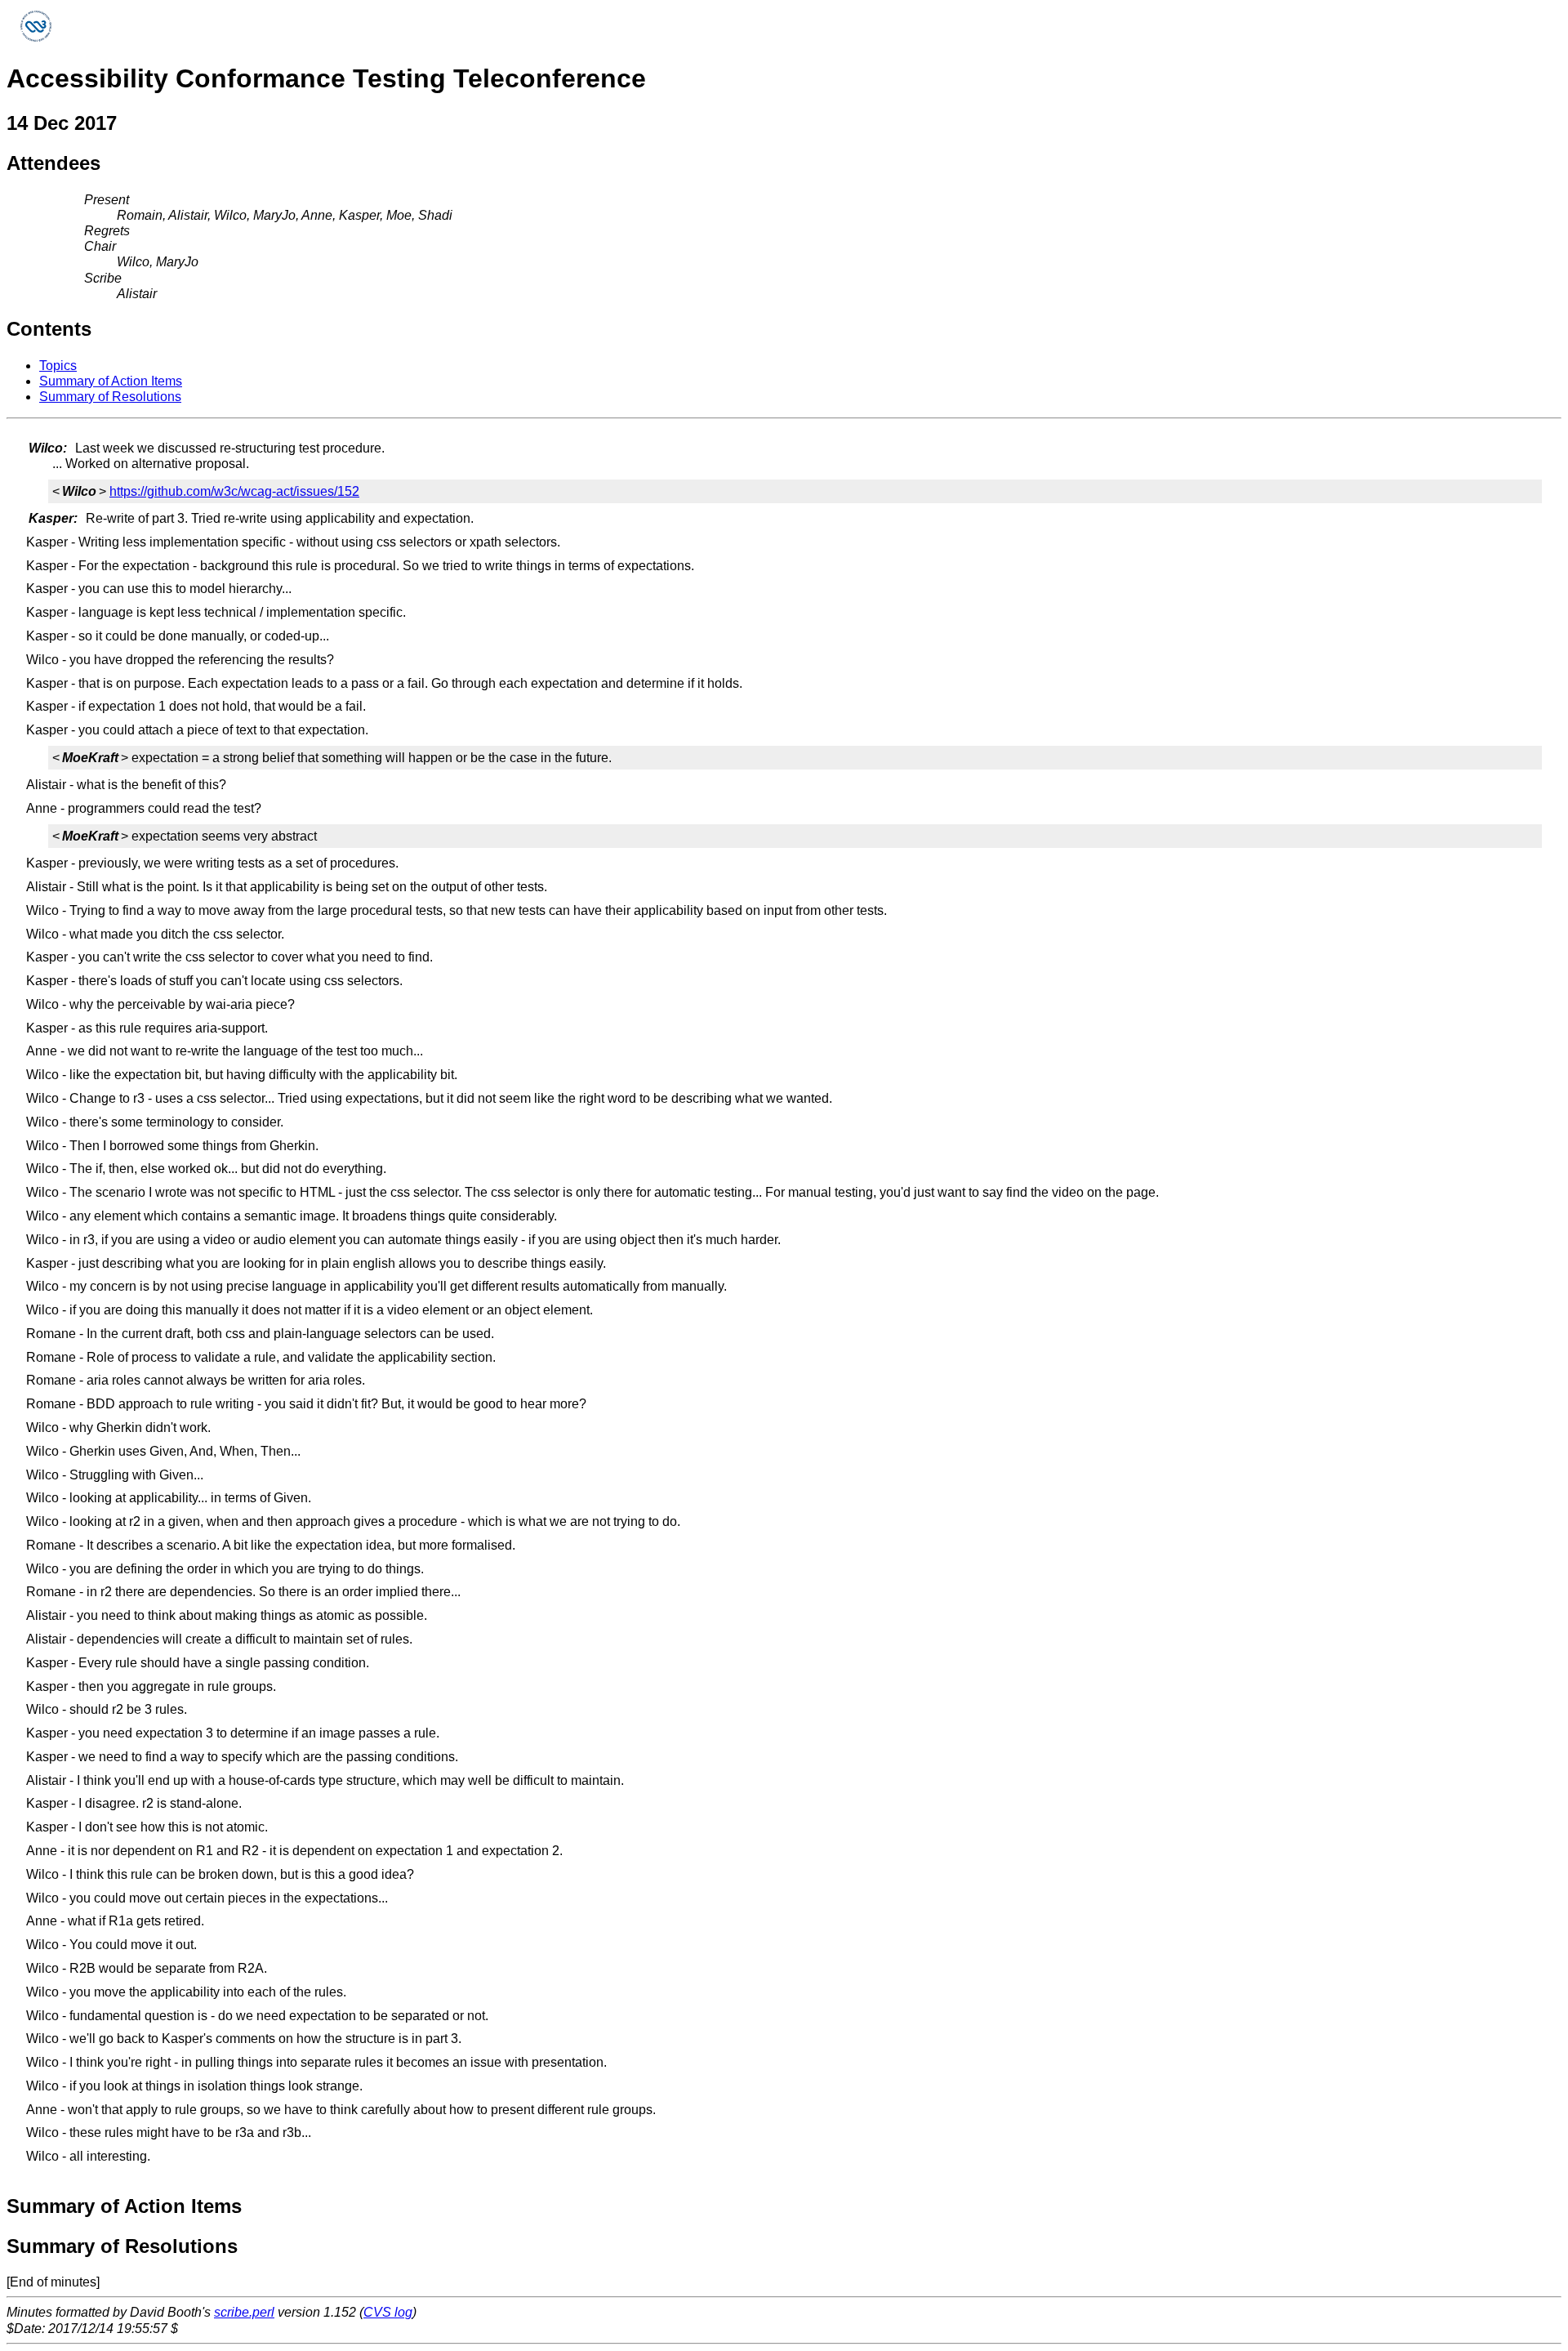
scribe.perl (244, 2312)
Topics (58, 366)
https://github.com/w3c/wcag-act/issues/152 (234, 491)
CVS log (388, 2312)
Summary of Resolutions (110, 397)
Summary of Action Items (111, 381)
